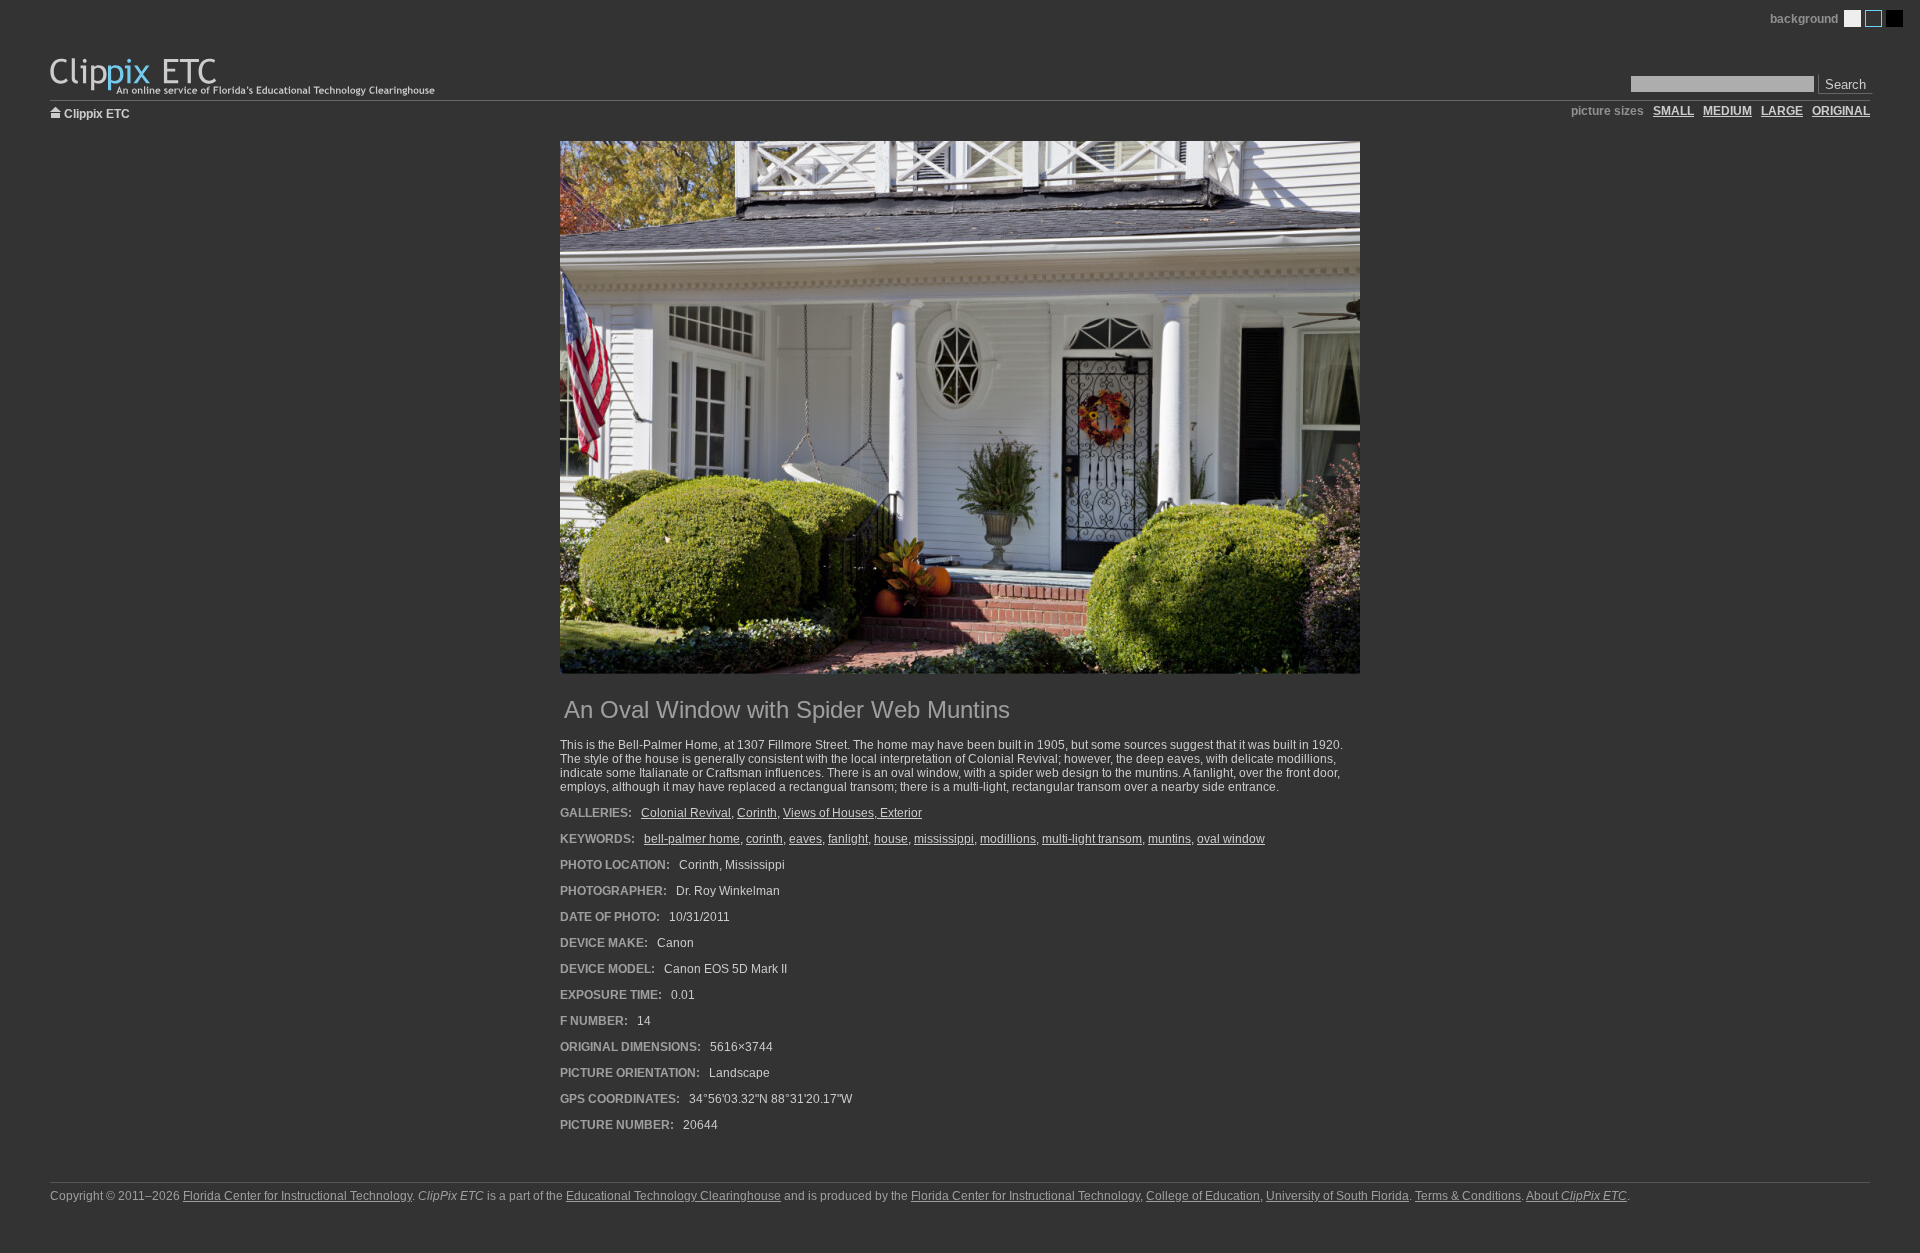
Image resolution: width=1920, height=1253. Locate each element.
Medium (1873, 18)
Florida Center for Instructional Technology (297, 1196)
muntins (1169, 839)
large (1782, 111)
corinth (764, 839)
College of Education (1203, 1196)
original (1841, 111)
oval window (1231, 839)
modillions (1008, 839)
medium (1727, 111)
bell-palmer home (692, 839)
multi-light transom (1092, 839)
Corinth (757, 813)
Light (1852, 18)
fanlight (848, 839)
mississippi (944, 839)
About (1576, 1196)
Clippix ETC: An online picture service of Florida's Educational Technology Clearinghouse (244, 77)
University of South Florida (1337, 1196)
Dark (1894, 18)
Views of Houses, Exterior (852, 813)
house (891, 839)
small (1673, 111)
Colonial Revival (686, 813)
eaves (805, 839)
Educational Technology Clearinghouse (673, 1196)
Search (1845, 84)
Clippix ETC (97, 112)
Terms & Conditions (1468, 1196)
